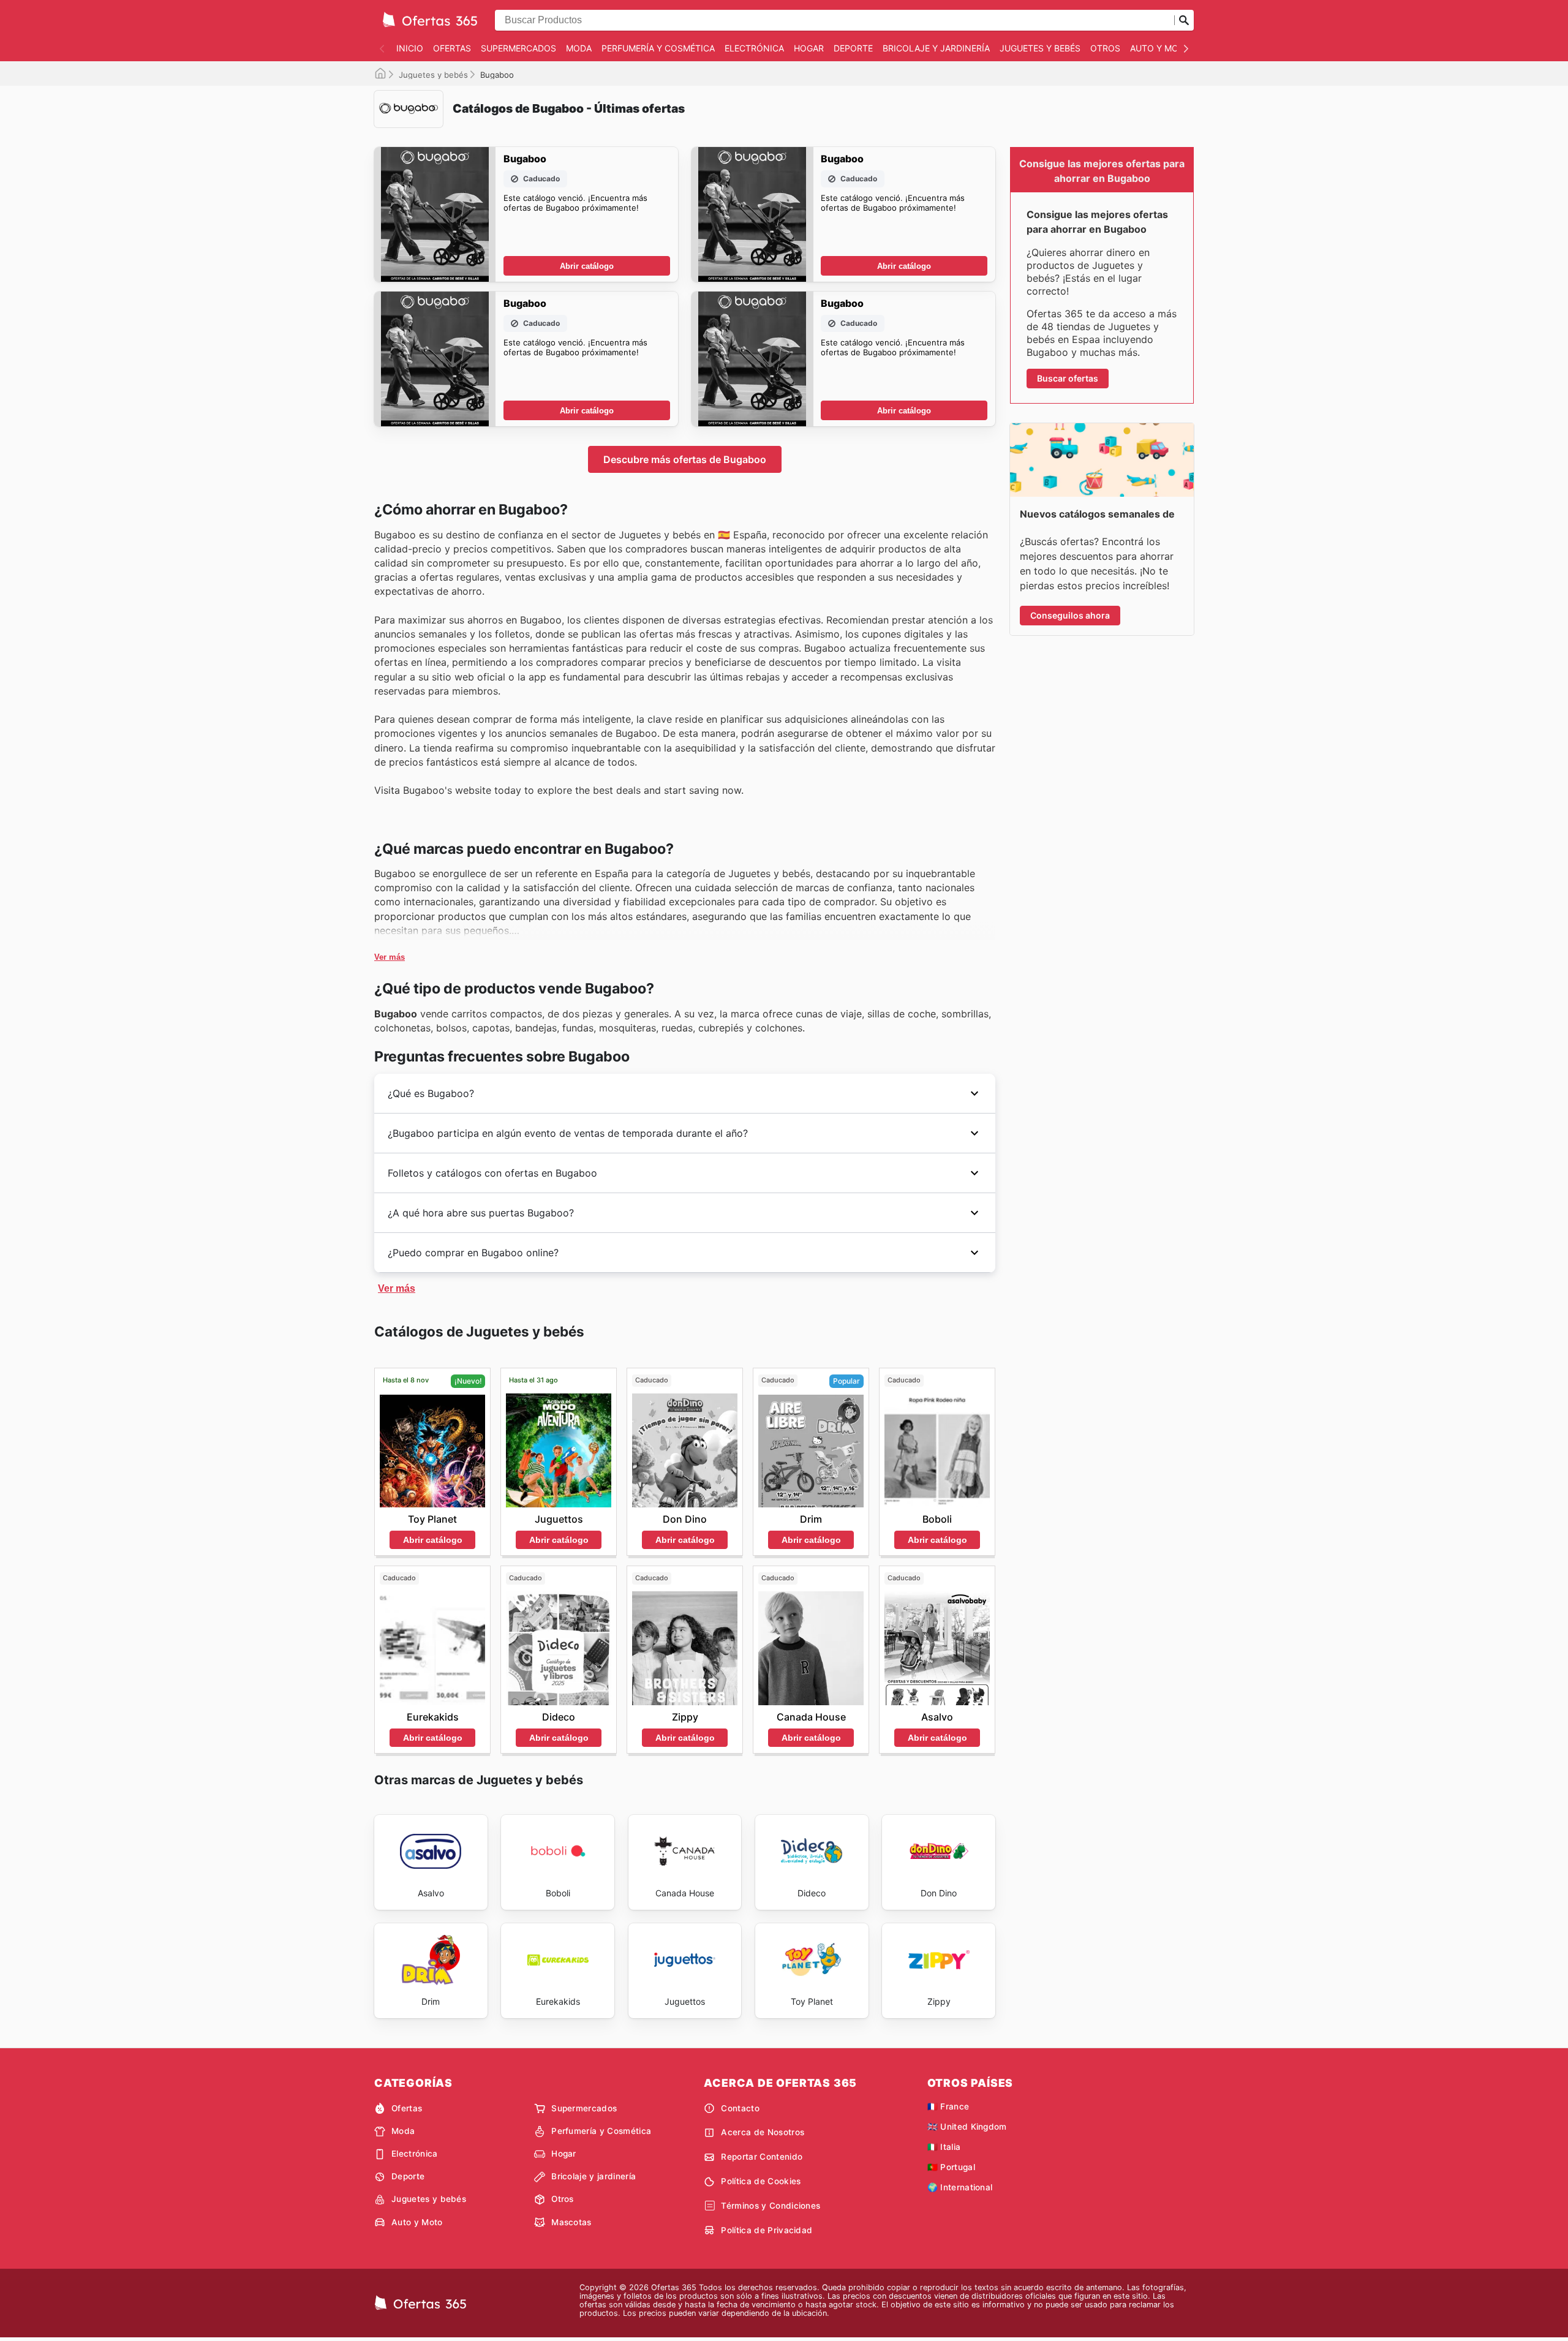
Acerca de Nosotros (763, 2132)
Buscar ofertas (1068, 378)
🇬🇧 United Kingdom (967, 2127)
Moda (579, 48)
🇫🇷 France (948, 2106)
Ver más (390, 957)
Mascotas (571, 2222)
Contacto (740, 2108)
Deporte (853, 48)
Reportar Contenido (762, 2157)
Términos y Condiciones (771, 2206)
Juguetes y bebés (1040, 48)
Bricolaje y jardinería (936, 48)
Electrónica (754, 48)
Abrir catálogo (587, 266)
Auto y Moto (1160, 48)
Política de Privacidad (767, 2230)
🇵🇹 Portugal (951, 2167)
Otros (1105, 48)
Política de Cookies (761, 2181)
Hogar (809, 48)
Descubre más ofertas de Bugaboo (685, 459)
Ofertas (452, 48)
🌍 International (960, 2187)
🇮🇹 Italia (944, 2147)
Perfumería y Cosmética (658, 48)
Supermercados (518, 48)
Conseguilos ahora (1070, 615)
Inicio (410, 48)
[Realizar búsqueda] (1184, 20)
